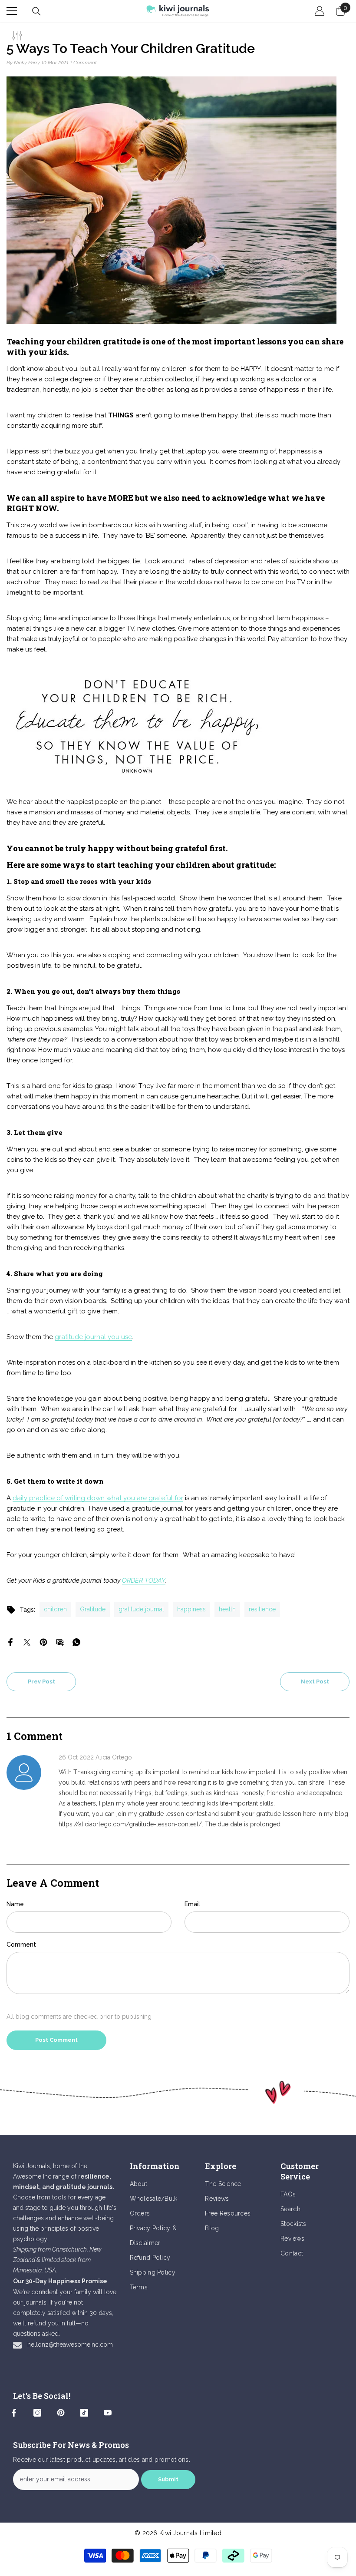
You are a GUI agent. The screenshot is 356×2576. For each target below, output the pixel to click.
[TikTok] (84, 2413)
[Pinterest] (43, 1641)
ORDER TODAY (144, 1581)
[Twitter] (27, 1641)
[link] (178, 2093)
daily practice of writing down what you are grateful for (98, 1498)
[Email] (60, 1641)
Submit (168, 2479)
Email (192, 1904)
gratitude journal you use (93, 1337)
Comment (21, 1944)
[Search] (36, 11)
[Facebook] (10, 1641)
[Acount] (320, 11)
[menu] (12, 11)
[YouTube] (108, 2413)
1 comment (83, 63)
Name (15, 1904)
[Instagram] (37, 2413)
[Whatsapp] (76, 1641)
